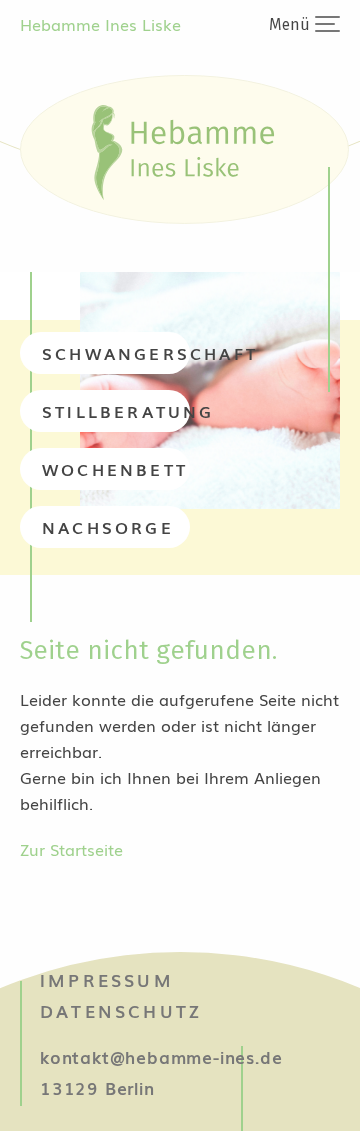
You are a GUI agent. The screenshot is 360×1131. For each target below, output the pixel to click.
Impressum (107, 979)
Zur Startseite (71, 849)
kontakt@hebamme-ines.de (161, 1056)
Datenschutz (121, 1010)
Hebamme (100, 24)
